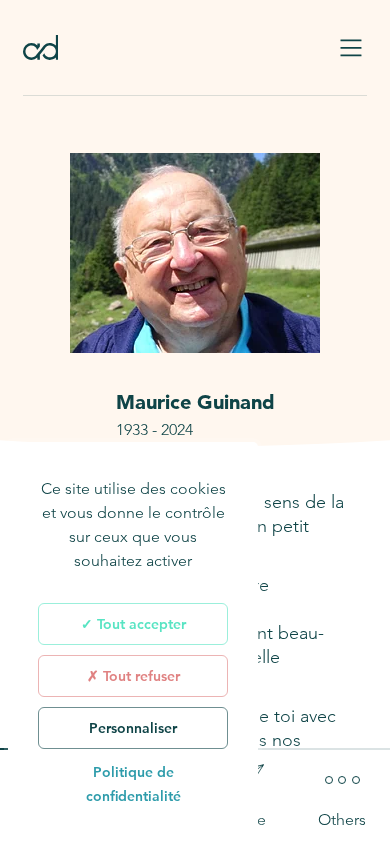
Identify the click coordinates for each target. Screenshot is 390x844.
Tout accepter (139, 624)
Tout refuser (139, 676)
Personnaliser (133, 728)
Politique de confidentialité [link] (133, 784)
